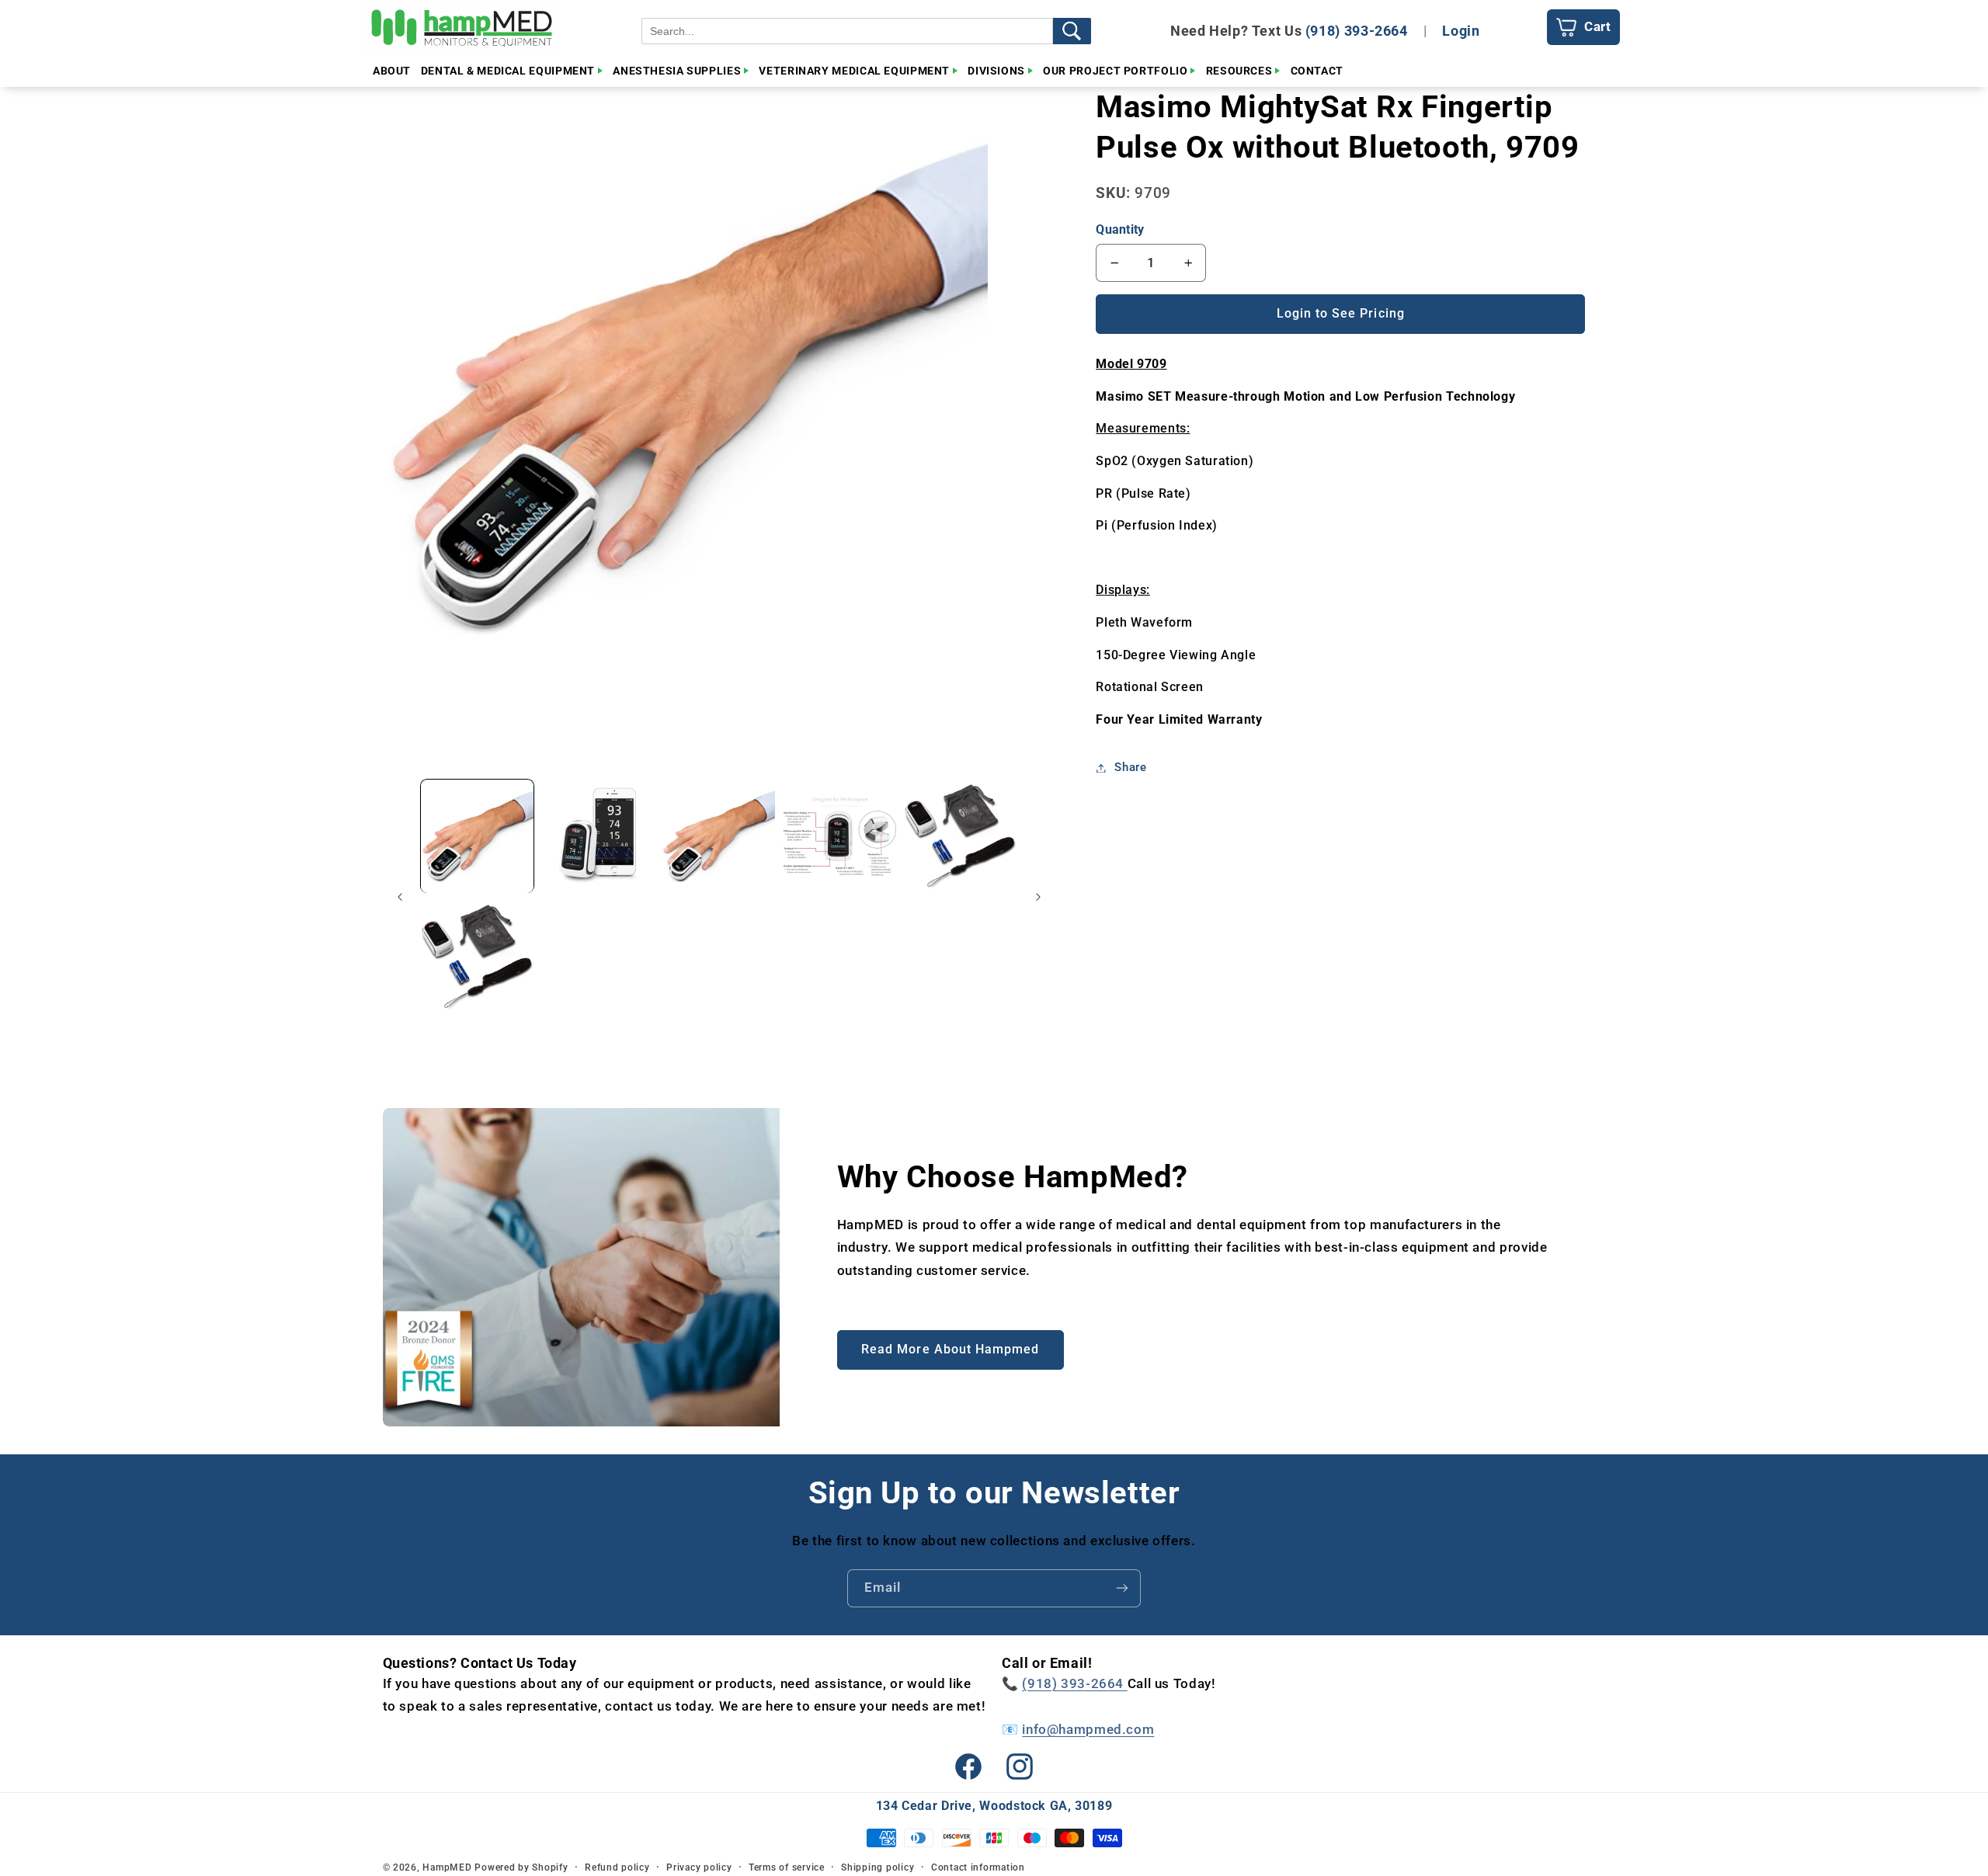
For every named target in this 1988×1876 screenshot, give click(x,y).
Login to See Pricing (1341, 313)
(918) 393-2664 (1357, 31)
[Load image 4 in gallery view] (840, 837)
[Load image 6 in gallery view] (477, 957)
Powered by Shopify (521, 1867)
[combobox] (847, 31)
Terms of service (787, 1867)
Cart (1598, 26)
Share (1130, 767)
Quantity (1120, 229)
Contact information (978, 1867)
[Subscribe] (1122, 1588)
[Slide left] (400, 897)
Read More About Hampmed (950, 1349)
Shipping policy (878, 1867)
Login (1461, 31)
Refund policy (617, 1867)
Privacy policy (699, 1867)
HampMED (447, 1867)
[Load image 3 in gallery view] (719, 837)
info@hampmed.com (1088, 1729)
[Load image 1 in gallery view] (477, 837)
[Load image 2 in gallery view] (598, 837)
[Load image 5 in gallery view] (960, 837)
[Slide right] (1038, 897)
